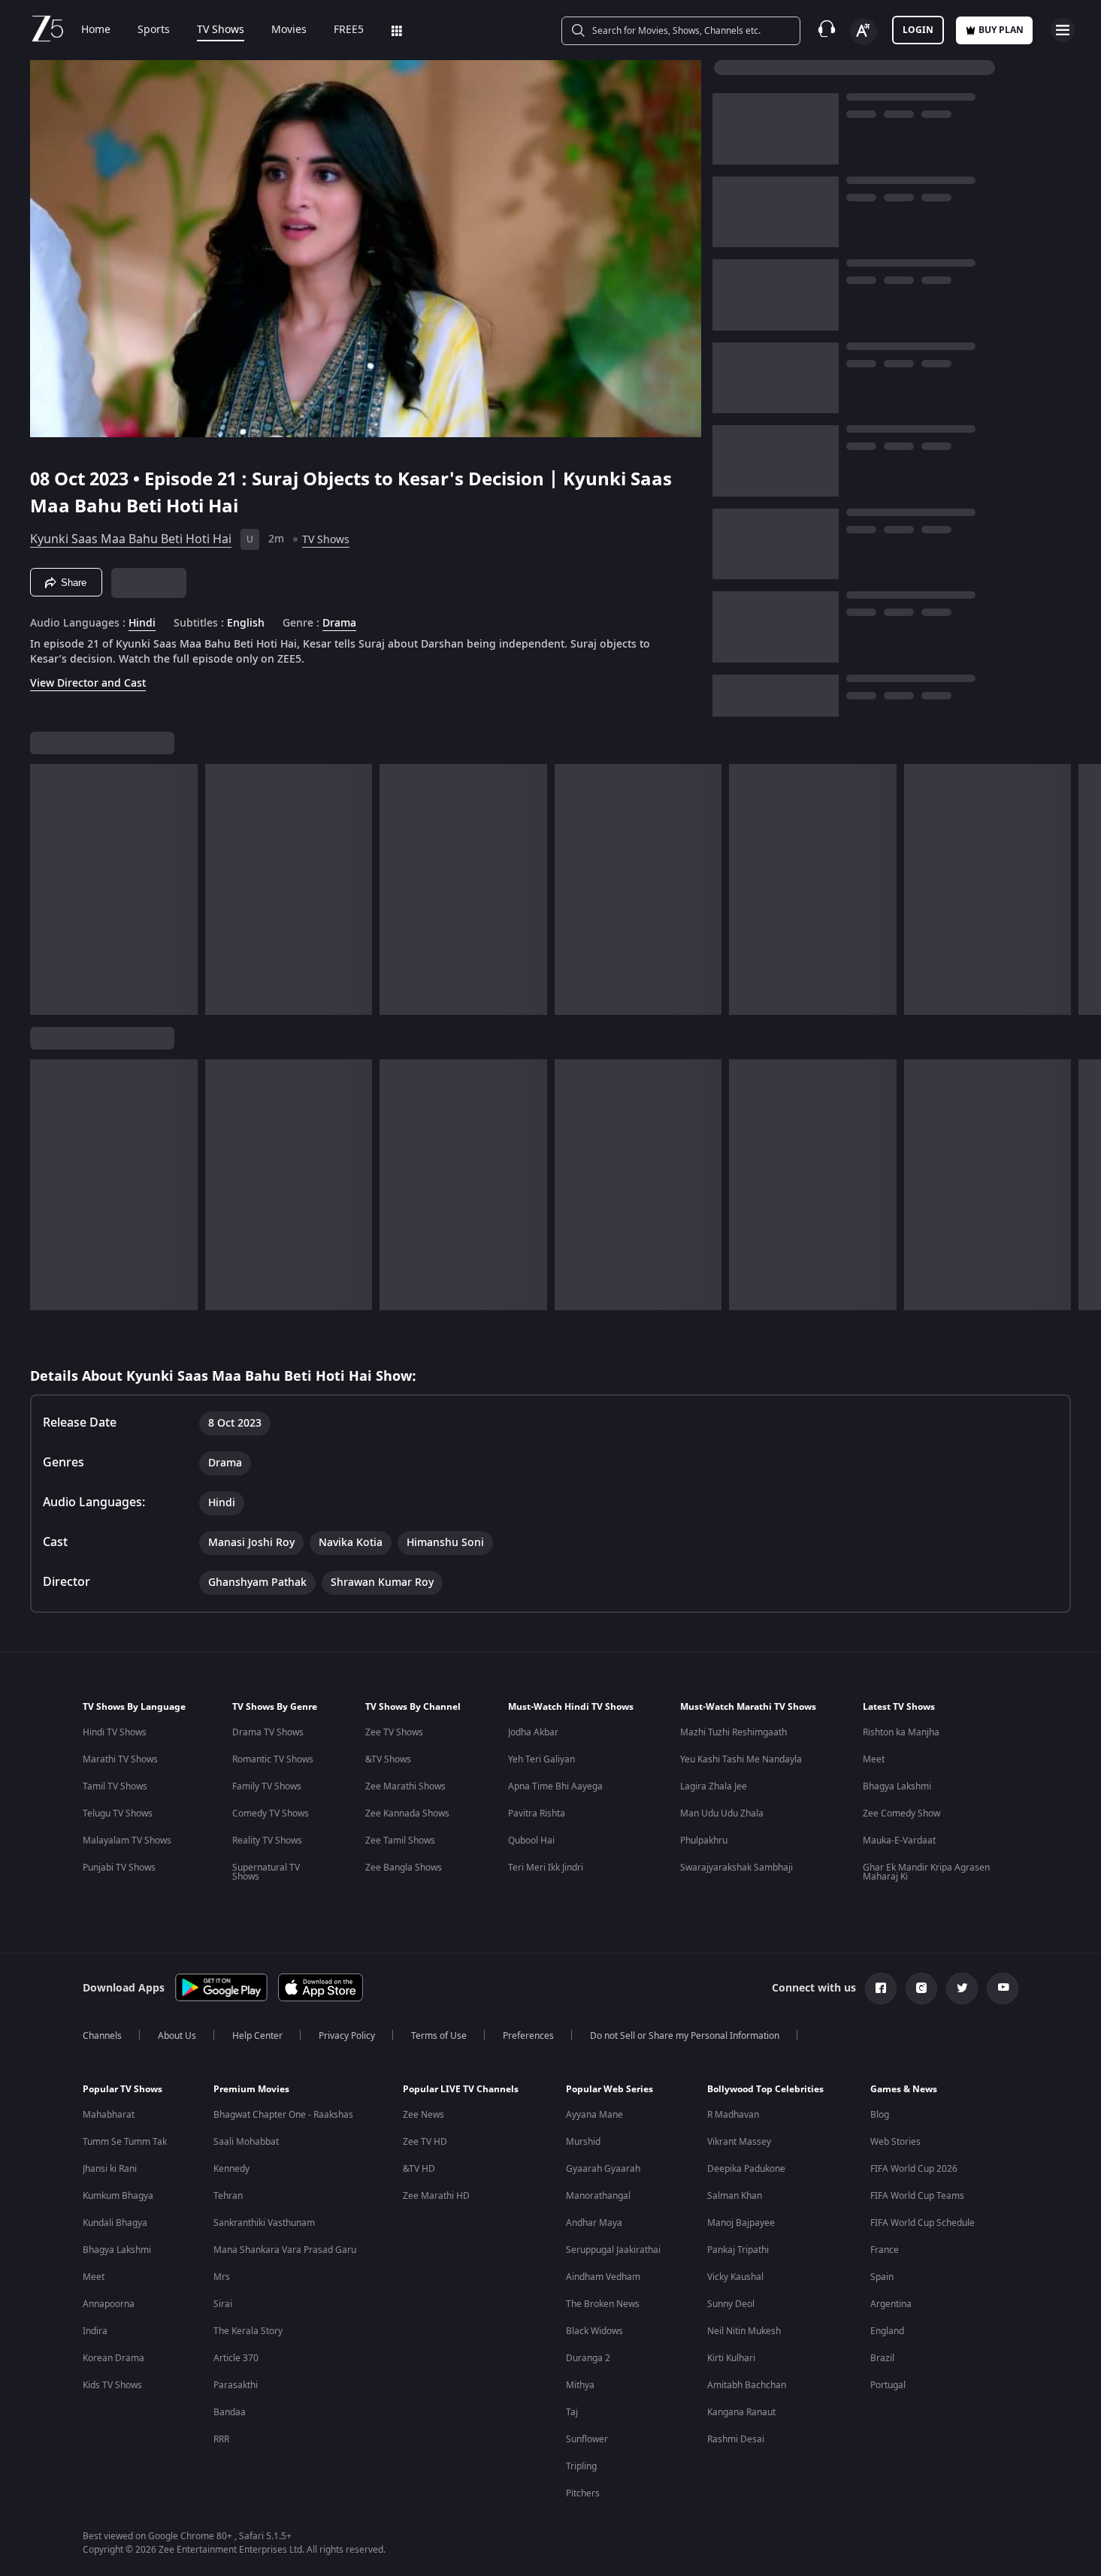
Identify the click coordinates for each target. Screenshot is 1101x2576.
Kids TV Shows (112, 2385)
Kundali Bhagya (115, 2223)
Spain (882, 2277)
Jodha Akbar (533, 1732)
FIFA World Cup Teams (917, 2196)
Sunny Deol (731, 2304)
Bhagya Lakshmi (897, 1786)
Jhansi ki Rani (110, 2169)
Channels (102, 2036)
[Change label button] (864, 32)
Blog (880, 2115)
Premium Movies (251, 2089)
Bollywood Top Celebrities (765, 2089)
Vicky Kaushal (735, 2277)
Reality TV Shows (267, 1841)
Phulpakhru (704, 1841)
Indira (95, 2331)
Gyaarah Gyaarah (603, 2169)
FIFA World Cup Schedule (923, 2223)
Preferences (528, 2036)
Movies (289, 30)
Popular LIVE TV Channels (461, 2089)
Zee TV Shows (394, 1732)
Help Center (257, 2036)
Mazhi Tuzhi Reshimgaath (733, 1732)
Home (96, 30)
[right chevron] (1085, 889)
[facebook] (881, 1989)
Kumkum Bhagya (118, 2196)
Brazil (882, 2358)
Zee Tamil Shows (400, 1841)
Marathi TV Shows (120, 1759)
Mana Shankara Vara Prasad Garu (285, 2250)
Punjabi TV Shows (119, 1868)
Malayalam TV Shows (127, 1841)
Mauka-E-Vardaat (899, 1841)
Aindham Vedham (603, 2277)
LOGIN (918, 30)
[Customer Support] (827, 30)
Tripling (581, 2466)
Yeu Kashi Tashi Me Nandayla (741, 1759)
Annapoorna (109, 2304)
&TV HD (419, 2169)
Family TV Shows (267, 1786)
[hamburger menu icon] (1063, 30)
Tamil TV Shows (115, 1786)
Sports (154, 30)
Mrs (222, 2277)
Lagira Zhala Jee (714, 1786)
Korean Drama (113, 2358)
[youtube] (1003, 1989)
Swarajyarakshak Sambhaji (737, 1868)
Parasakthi (236, 2385)
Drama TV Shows (268, 1732)
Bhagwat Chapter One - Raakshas (283, 2115)
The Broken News (603, 2304)
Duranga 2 (588, 2358)
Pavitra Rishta (537, 1813)
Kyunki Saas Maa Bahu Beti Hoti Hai (131, 539)
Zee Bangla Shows (404, 1868)
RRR (221, 2439)
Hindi (142, 624)
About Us (177, 2036)
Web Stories (895, 2142)
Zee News (423, 2115)
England (887, 2331)
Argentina (891, 2304)
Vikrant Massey (739, 2142)
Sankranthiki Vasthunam (264, 2223)
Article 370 (236, 2358)
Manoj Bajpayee (741, 2223)
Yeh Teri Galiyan (541, 1759)
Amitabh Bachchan (747, 2385)
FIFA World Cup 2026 (914, 2169)
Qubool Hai (531, 1841)
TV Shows (221, 30)
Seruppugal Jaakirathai (613, 2250)
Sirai (223, 2304)
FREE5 (349, 30)
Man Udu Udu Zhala (722, 1813)
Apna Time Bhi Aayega (555, 1786)
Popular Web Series (609, 2089)
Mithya (580, 2385)
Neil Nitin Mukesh (744, 2331)
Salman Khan (735, 2196)
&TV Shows (388, 1759)
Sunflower (587, 2439)
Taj (572, 2412)
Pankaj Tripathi (738, 2250)
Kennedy (231, 2169)
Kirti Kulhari (731, 2358)
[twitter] (962, 1989)
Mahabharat (109, 2115)
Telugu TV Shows (118, 1813)
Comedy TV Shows (271, 1813)
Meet (874, 1759)
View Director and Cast (88, 683)
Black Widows (594, 2331)
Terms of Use (439, 2036)
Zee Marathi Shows (405, 1786)
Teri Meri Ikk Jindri (546, 1868)
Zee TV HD (425, 2142)
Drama (339, 624)
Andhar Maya (594, 2223)
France (885, 2250)
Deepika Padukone (746, 2169)
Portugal (888, 2385)
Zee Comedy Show (901, 1813)
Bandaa (230, 2412)
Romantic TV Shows (273, 1759)
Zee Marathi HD (436, 2196)
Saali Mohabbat (246, 2142)
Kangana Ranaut (741, 2412)
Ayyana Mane (594, 2115)
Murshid (583, 2142)
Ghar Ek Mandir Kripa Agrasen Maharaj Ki (926, 1872)
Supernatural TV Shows (266, 1872)
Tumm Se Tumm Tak (125, 2142)
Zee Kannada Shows (407, 1813)
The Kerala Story (248, 2331)
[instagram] (921, 1989)
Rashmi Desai (736, 2439)
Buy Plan (1001, 30)
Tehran (228, 2196)
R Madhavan (733, 2115)
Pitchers (583, 2493)
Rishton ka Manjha (901, 1732)
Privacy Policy (347, 2036)
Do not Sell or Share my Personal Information (685, 2036)
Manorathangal (598, 2196)
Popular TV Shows (123, 2089)
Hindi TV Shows (115, 1732)
